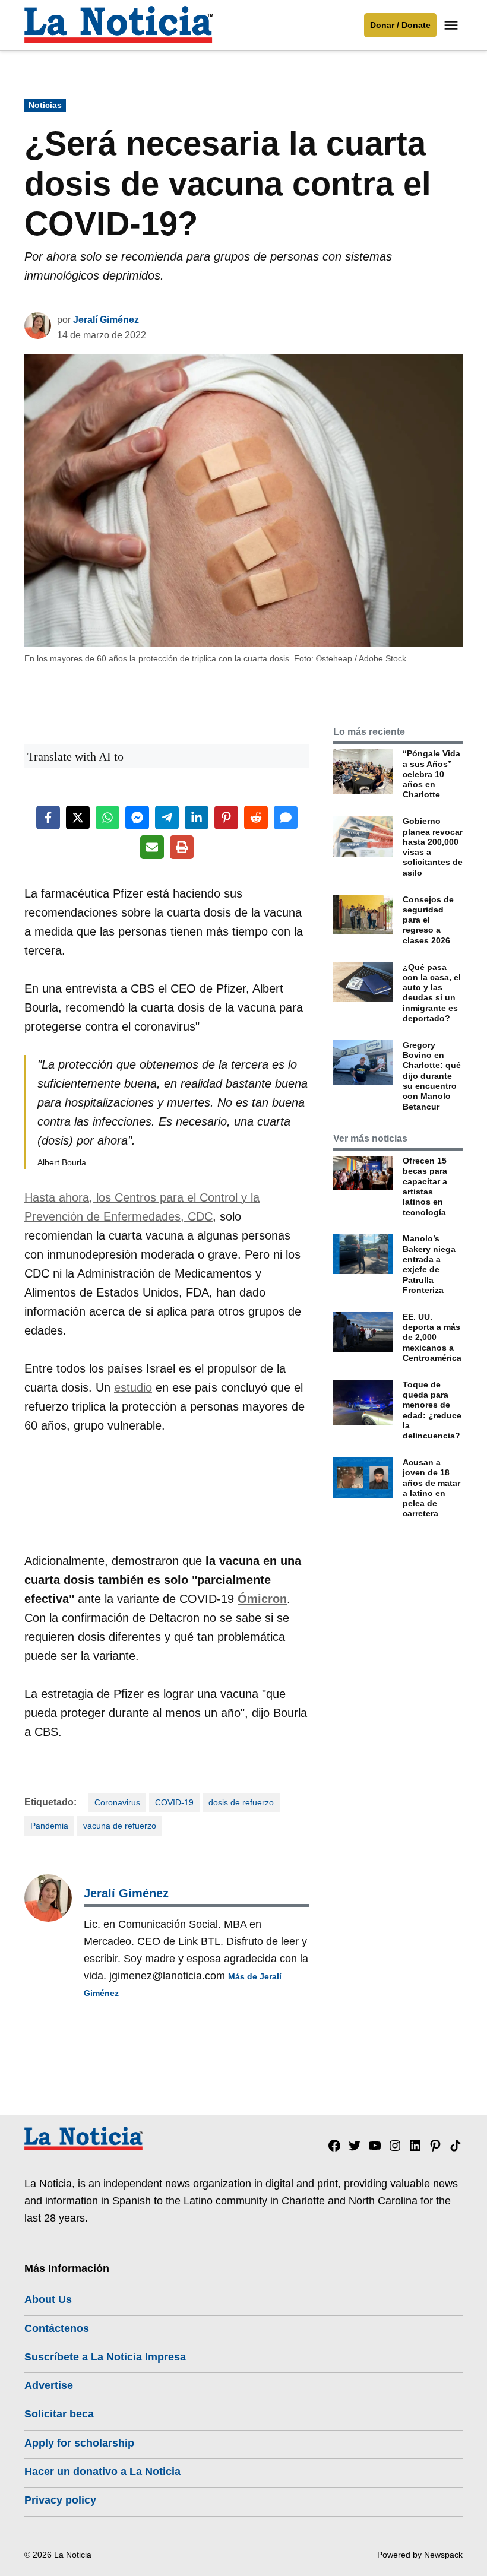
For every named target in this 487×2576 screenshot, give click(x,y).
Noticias (45, 105)
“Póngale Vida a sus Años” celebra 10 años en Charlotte (431, 774)
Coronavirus (117, 1802)
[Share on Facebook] (48, 818)
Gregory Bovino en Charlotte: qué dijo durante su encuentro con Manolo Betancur (432, 1076)
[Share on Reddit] (256, 818)
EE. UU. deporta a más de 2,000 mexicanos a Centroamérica (432, 1337)
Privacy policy (60, 2500)
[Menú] (453, 25)
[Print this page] (182, 847)
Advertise (49, 2385)
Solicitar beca (59, 2414)
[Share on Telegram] (167, 818)
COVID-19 (174, 1802)
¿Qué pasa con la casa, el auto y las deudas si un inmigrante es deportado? (432, 993)
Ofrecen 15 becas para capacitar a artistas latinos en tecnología (425, 1186)
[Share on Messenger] (137, 818)
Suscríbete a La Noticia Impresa (105, 2357)
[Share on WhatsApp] (107, 818)
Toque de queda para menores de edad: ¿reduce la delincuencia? (432, 1410)
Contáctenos (57, 2328)
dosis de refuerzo (241, 1802)
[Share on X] (78, 818)
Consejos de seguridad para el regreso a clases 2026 (428, 920)
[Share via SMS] (286, 818)
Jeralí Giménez (106, 320)
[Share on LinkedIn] (197, 818)
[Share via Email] (152, 847)
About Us (48, 2299)
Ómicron (262, 1599)
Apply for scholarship (79, 2443)
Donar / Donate (400, 25)
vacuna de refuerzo (120, 1826)
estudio (133, 1387)
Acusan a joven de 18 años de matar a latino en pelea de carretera (431, 1488)
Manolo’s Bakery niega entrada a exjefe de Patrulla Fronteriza (429, 1264)
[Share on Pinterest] (226, 818)
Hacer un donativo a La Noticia (102, 2472)
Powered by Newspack (420, 2555)
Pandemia (49, 1826)
